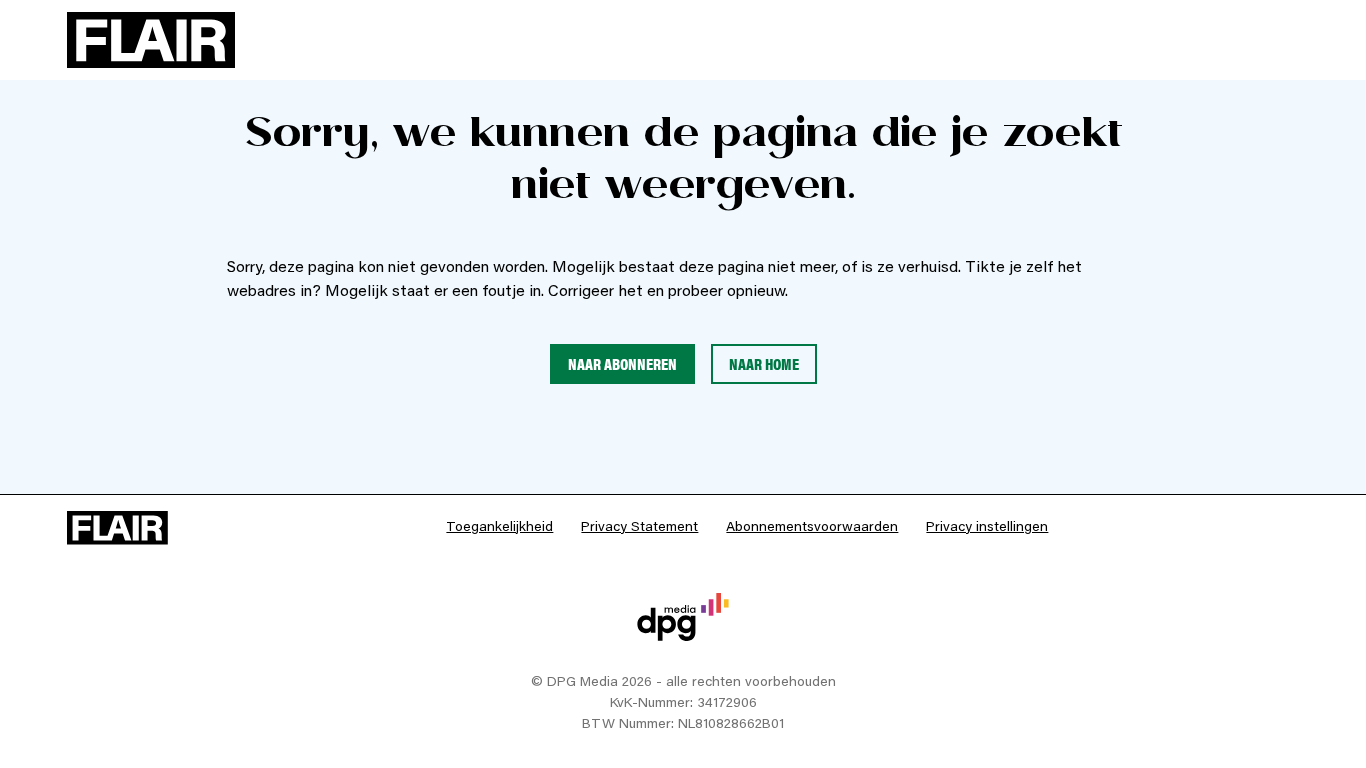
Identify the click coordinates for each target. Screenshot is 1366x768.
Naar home (764, 363)
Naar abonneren (622, 363)
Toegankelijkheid (499, 528)
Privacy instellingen (987, 528)
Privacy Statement (639, 528)
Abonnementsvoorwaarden (812, 528)
